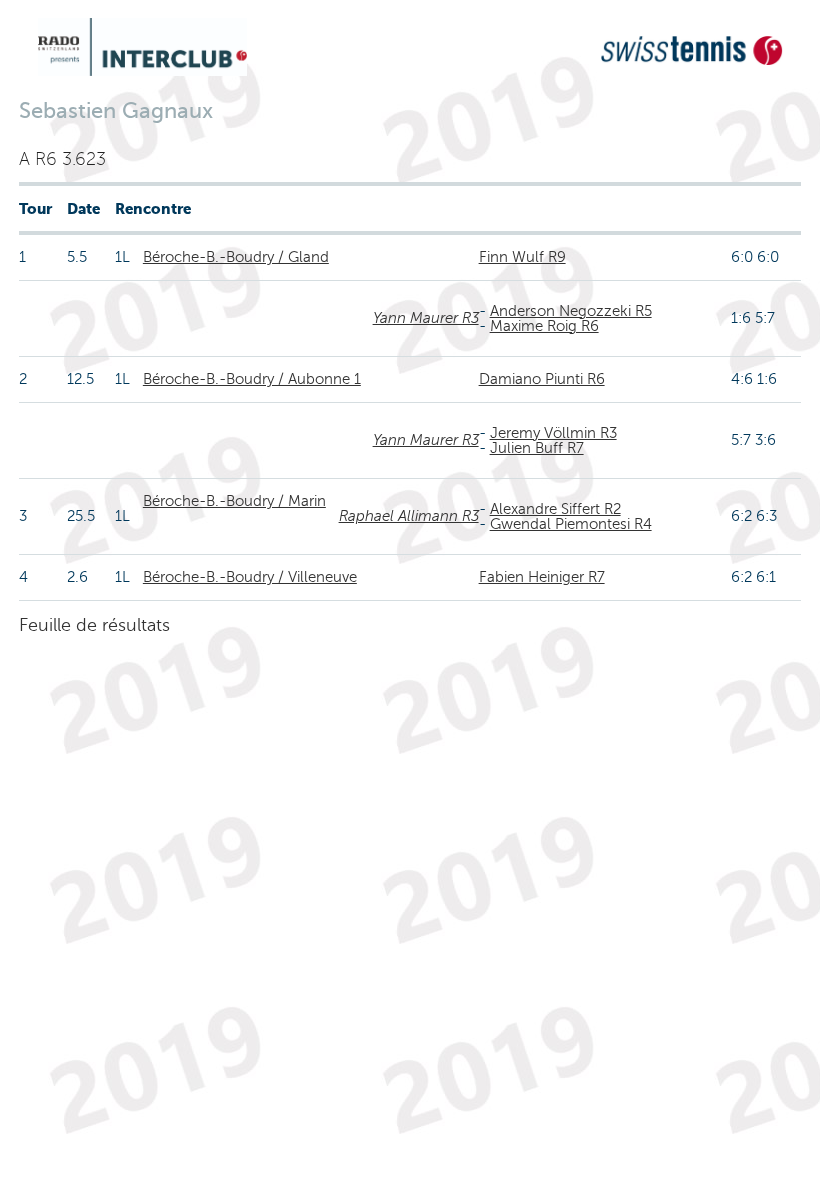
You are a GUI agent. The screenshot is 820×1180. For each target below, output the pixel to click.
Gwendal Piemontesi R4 (571, 524)
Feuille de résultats (94, 625)
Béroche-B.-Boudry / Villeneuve (250, 577)
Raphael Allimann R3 (409, 516)
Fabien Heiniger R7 (542, 577)
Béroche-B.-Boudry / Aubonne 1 (252, 379)
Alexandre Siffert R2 (555, 509)
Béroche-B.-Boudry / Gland (236, 257)
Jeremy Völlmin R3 (553, 433)
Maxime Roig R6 (544, 326)
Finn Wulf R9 (522, 257)
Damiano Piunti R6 (542, 379)
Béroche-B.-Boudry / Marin (234, 501)
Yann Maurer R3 (426, 318)
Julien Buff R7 (537, 448)
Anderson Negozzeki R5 (571, 311)
